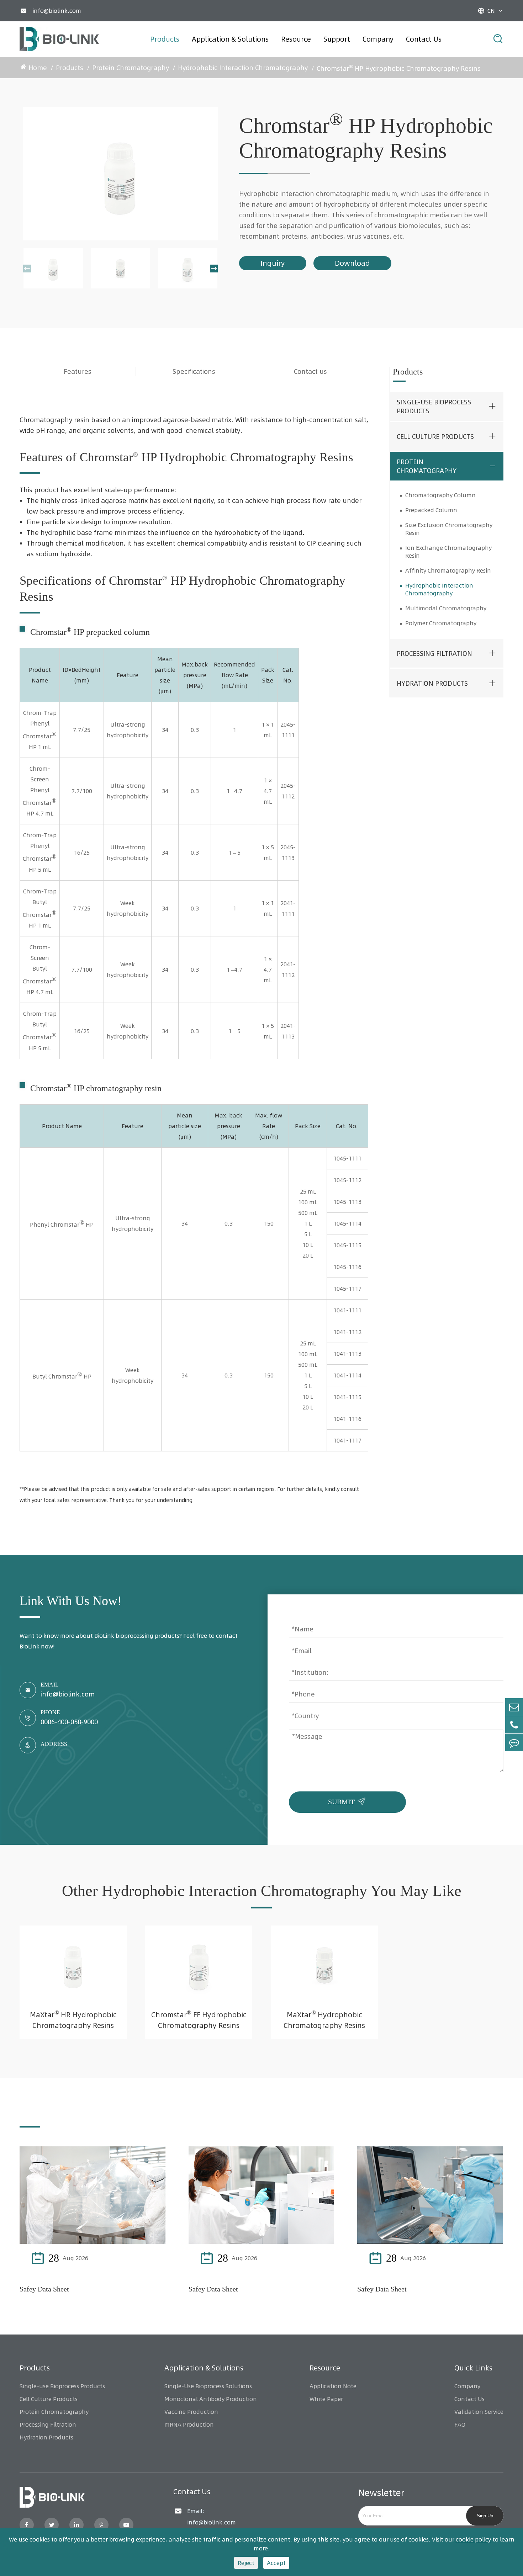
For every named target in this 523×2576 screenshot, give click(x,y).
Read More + (132, 2258)
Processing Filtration (434, 654)
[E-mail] (514, 1707)
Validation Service (479, 2412)
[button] (27, 269)
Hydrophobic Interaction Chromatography (243, 68)
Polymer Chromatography (441, 623)
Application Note (333, 2386)
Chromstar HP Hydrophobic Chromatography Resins (399, 68)
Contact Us (424, 39)
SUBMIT (348, 1800)
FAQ (460, 2424)
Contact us (310, 371)
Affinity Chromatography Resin (448, 570)
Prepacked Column (431, 510)
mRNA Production (189, 2424)
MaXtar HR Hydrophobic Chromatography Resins (73, 2019)
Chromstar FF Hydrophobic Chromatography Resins (199, 2019)
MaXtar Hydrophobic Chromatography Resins (324, 2019)
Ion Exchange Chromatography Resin (448, 552)
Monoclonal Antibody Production (211, 2399)
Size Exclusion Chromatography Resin (449, 529)
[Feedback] (514, 1743)
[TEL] (514, 1725)
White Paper (326, 2399)
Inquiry (273, 263)
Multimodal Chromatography (446, 608)
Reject (246, 2563)
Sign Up (485, 2516)
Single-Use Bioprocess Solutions (208, 2386)
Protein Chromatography (131, 68)
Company (378, 39)
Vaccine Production (191, 2412)
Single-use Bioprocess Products (434, 407)
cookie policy (473, 2539)
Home (38, 68)
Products (165, 39)
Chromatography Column (440, 495)
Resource (296, 39)
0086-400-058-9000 (69, 1722)
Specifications (194, 371)
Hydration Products (432, 683)
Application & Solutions (230, 39)
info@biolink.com (57, 11)
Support (337, 39)
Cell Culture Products (435, 437)
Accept (276, 2563)
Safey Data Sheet (44, 2289)
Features (78, 371)
